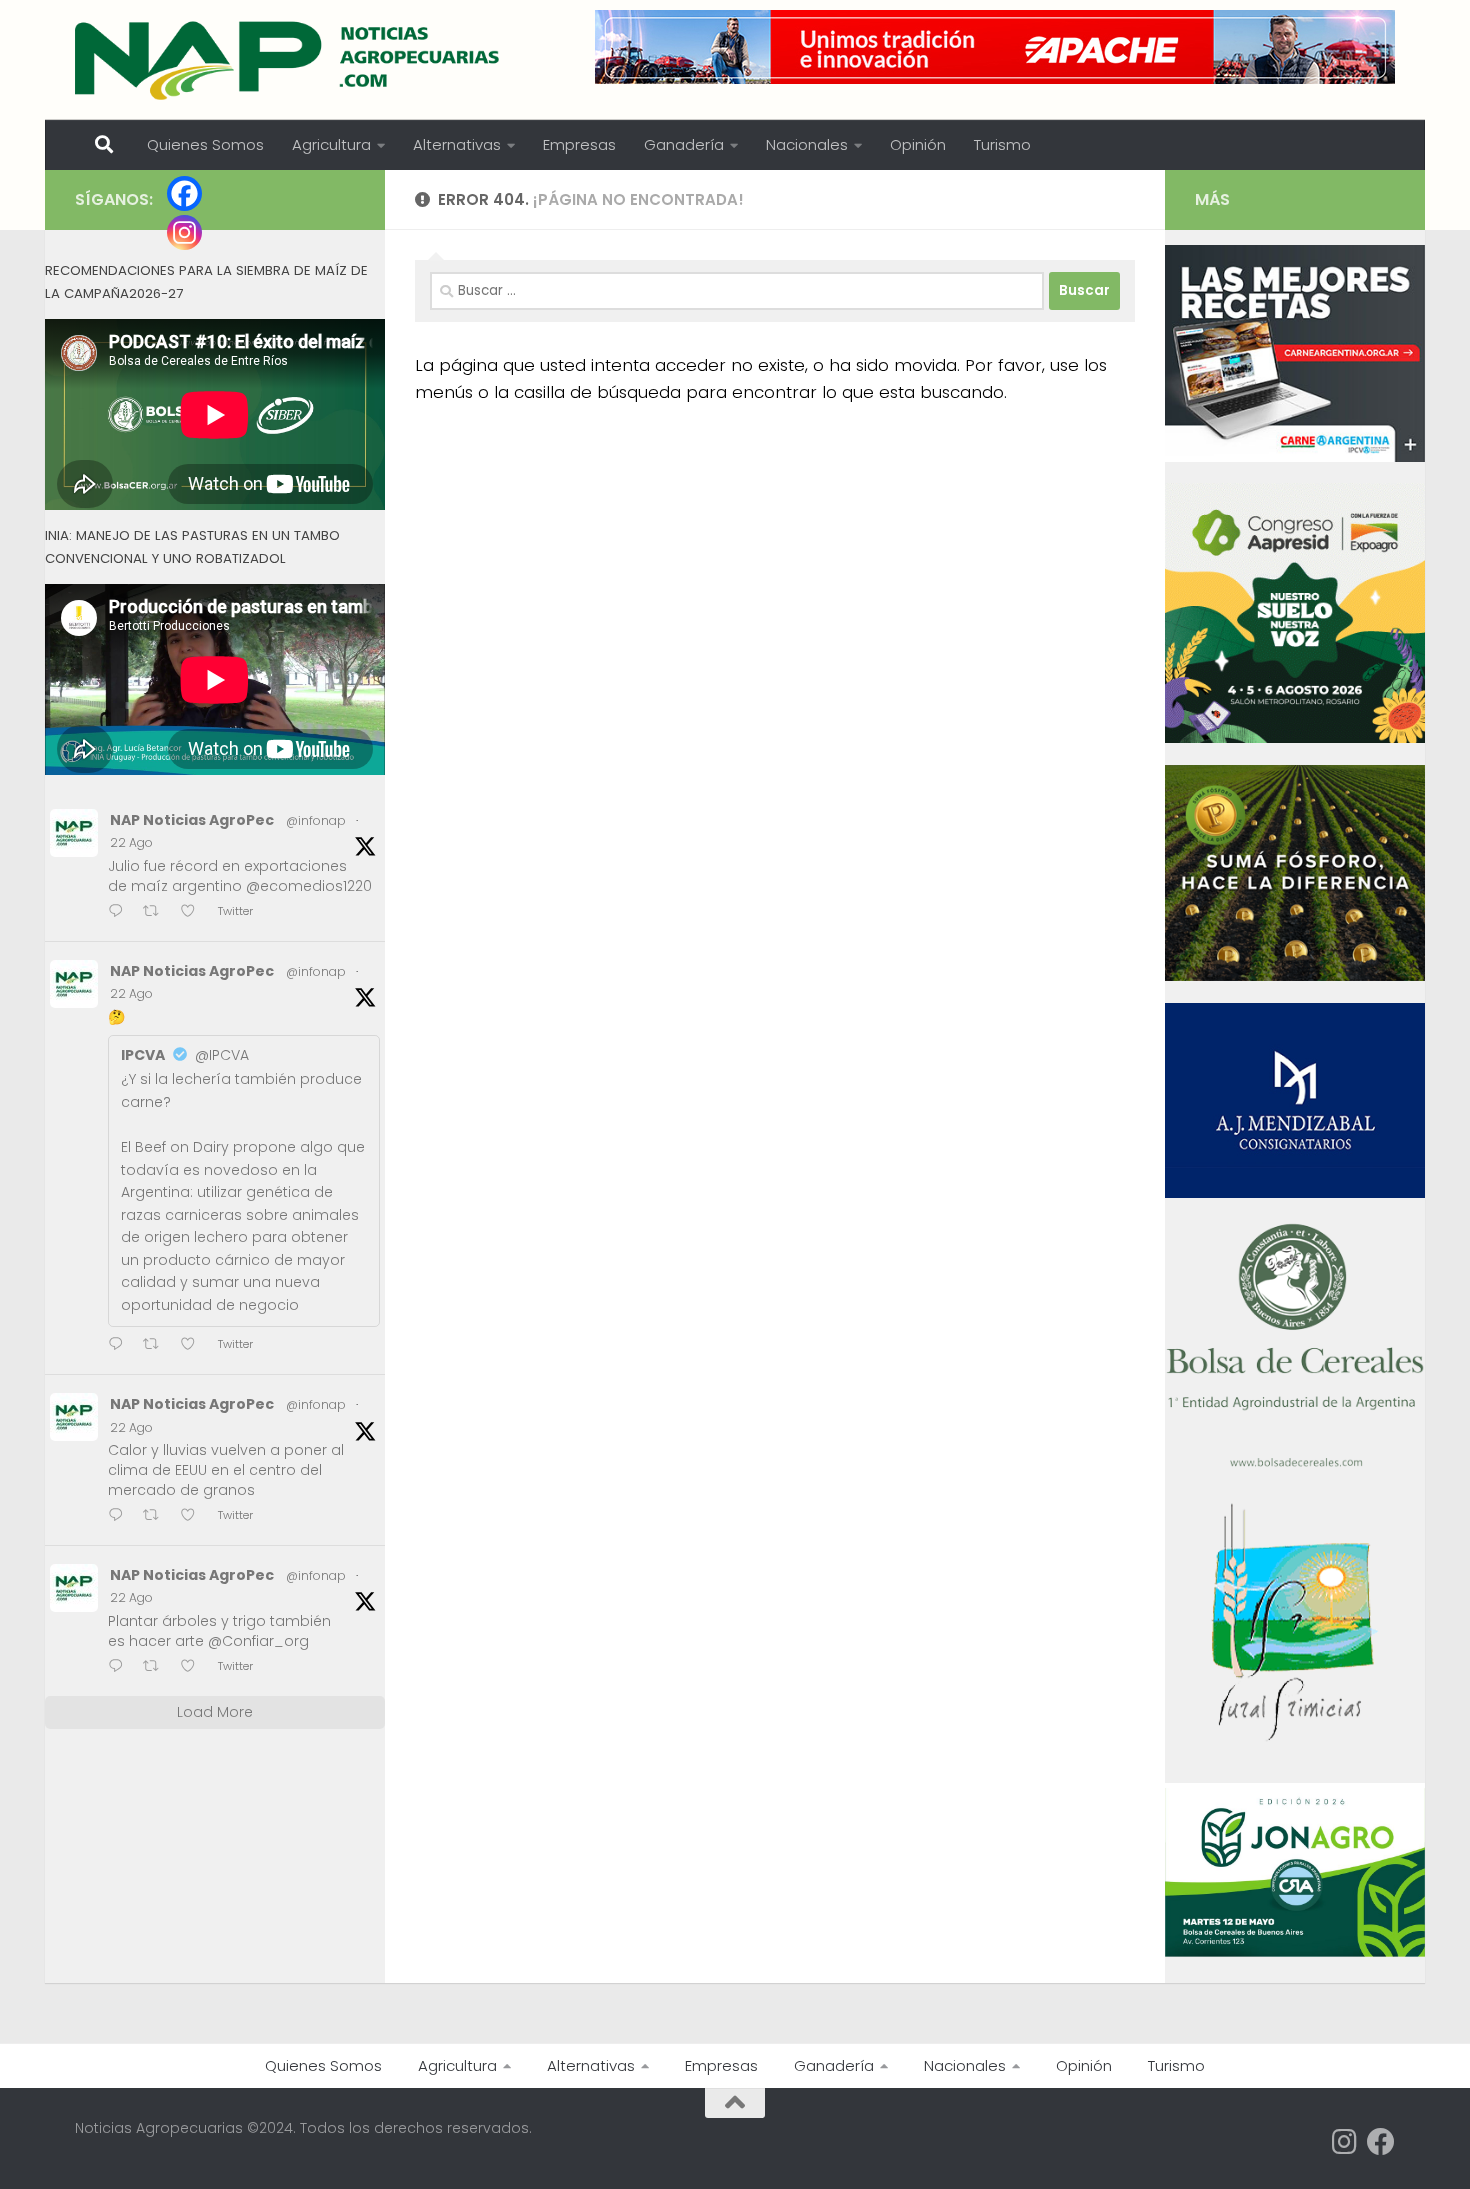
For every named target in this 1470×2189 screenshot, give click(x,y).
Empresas (579, 144)
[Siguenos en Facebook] (1381, 2142)
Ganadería (684, 144)
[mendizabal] (1295, 1193)
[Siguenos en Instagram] (1345, 2142)
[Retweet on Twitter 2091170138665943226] (157, 1345)
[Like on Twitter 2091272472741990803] (194, 912)
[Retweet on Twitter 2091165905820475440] (157, 1667)
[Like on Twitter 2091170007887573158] (194, 1516)
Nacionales (807, 144)
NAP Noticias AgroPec (192, 820)
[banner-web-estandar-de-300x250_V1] (1295, 976)
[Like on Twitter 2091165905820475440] (194, 1667)
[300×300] (1295, 738)
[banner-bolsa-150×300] (1295, 1465)
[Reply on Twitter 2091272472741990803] (120, 912)
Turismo (1002, 144)
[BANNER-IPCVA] (1295, 457)
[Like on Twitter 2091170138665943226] (194, 1345)
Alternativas (457, 144)
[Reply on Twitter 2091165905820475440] (120, 1667)
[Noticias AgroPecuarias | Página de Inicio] (289, 60)
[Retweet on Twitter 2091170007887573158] (157, 1516)
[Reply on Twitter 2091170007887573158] (120, 1516)
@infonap (316, 820)
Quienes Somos (205, 144)
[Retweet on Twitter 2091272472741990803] (157, 912)
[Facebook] (184, 193)
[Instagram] (184, 232)
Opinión (918, 144)
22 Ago (131, 842)
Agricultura (331, 144)
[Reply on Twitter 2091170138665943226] (120, 1345)
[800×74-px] (995, 47)
